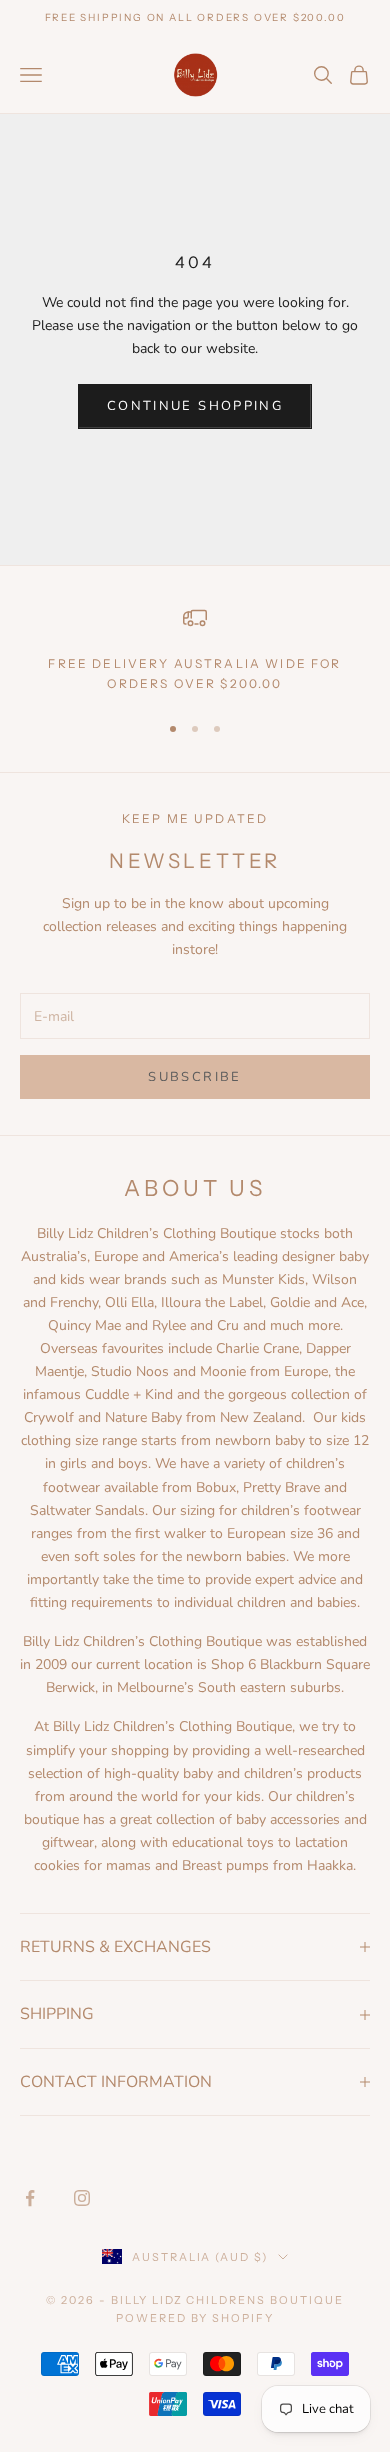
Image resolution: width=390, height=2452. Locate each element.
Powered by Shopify (195, 2318)
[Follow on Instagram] (82, 2198)
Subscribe (194, 1077)
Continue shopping (195, 406)
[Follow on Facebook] (30, 2198)
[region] (195, 650)
